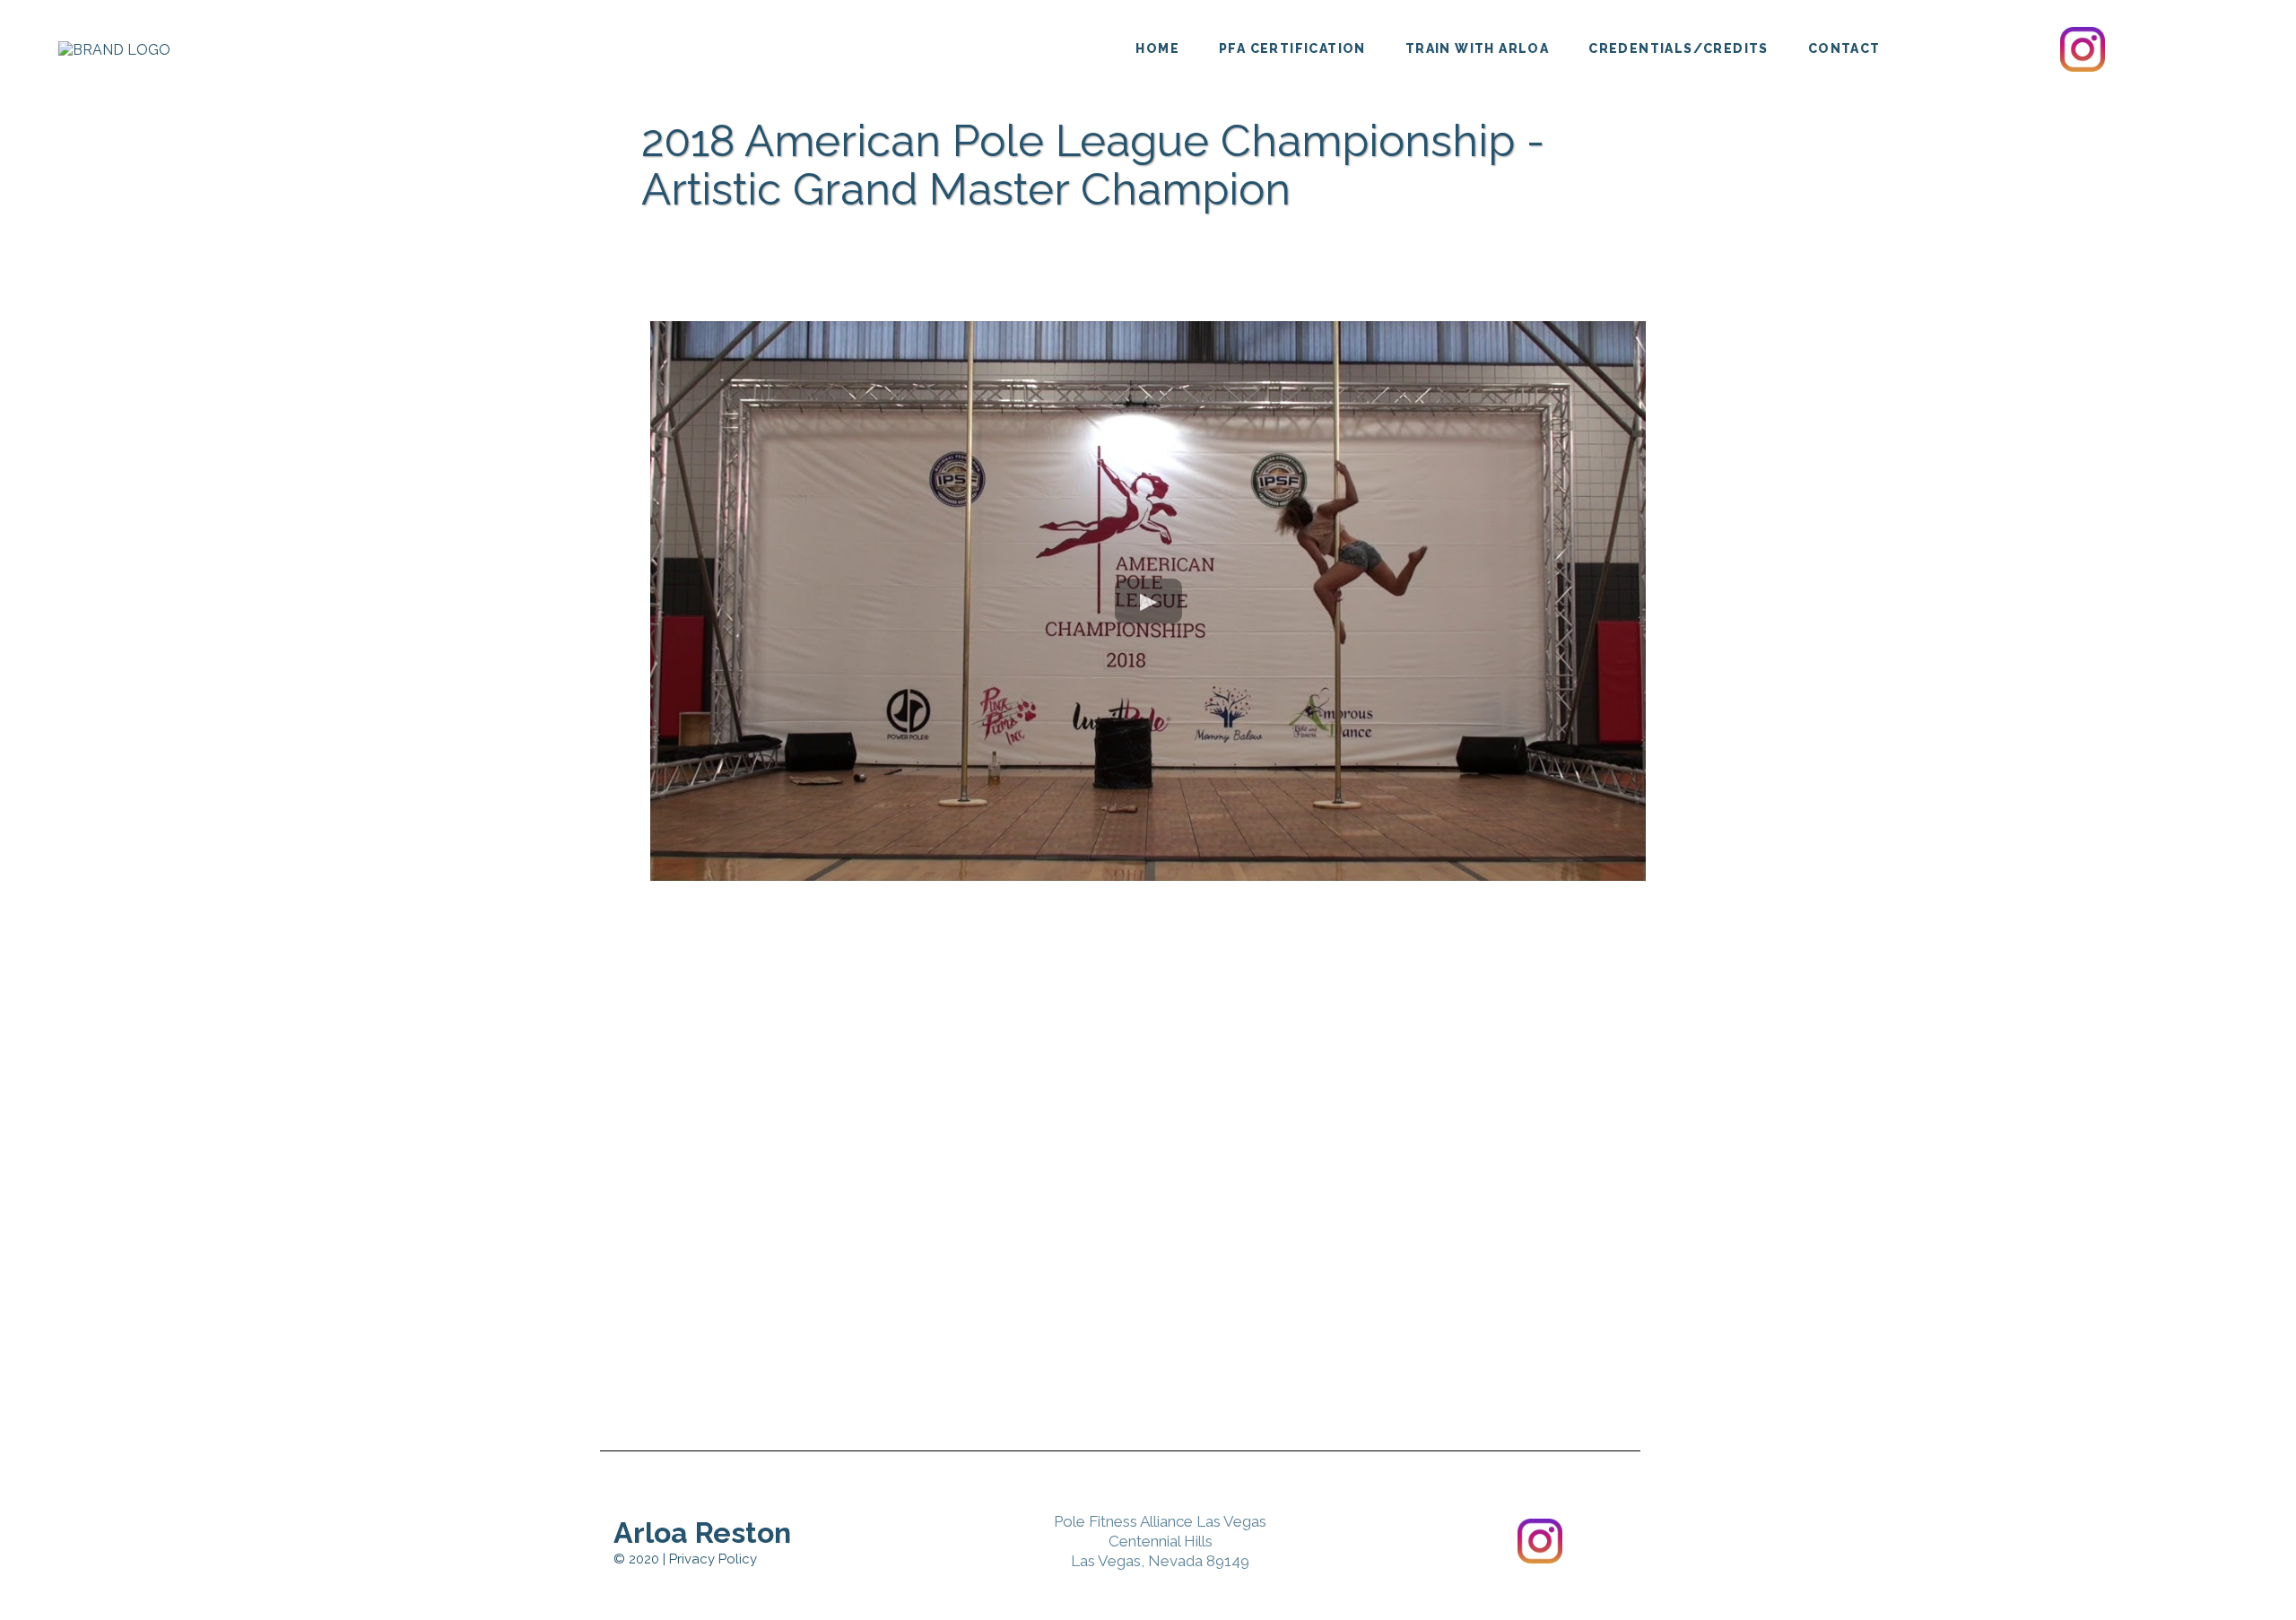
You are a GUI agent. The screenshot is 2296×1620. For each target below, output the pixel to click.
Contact (1844, 48)
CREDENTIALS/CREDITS (1679, 48)
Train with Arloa (1477, 48)
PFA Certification (1292, 48)
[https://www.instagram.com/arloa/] (2083, 49)
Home (1157, 48)
